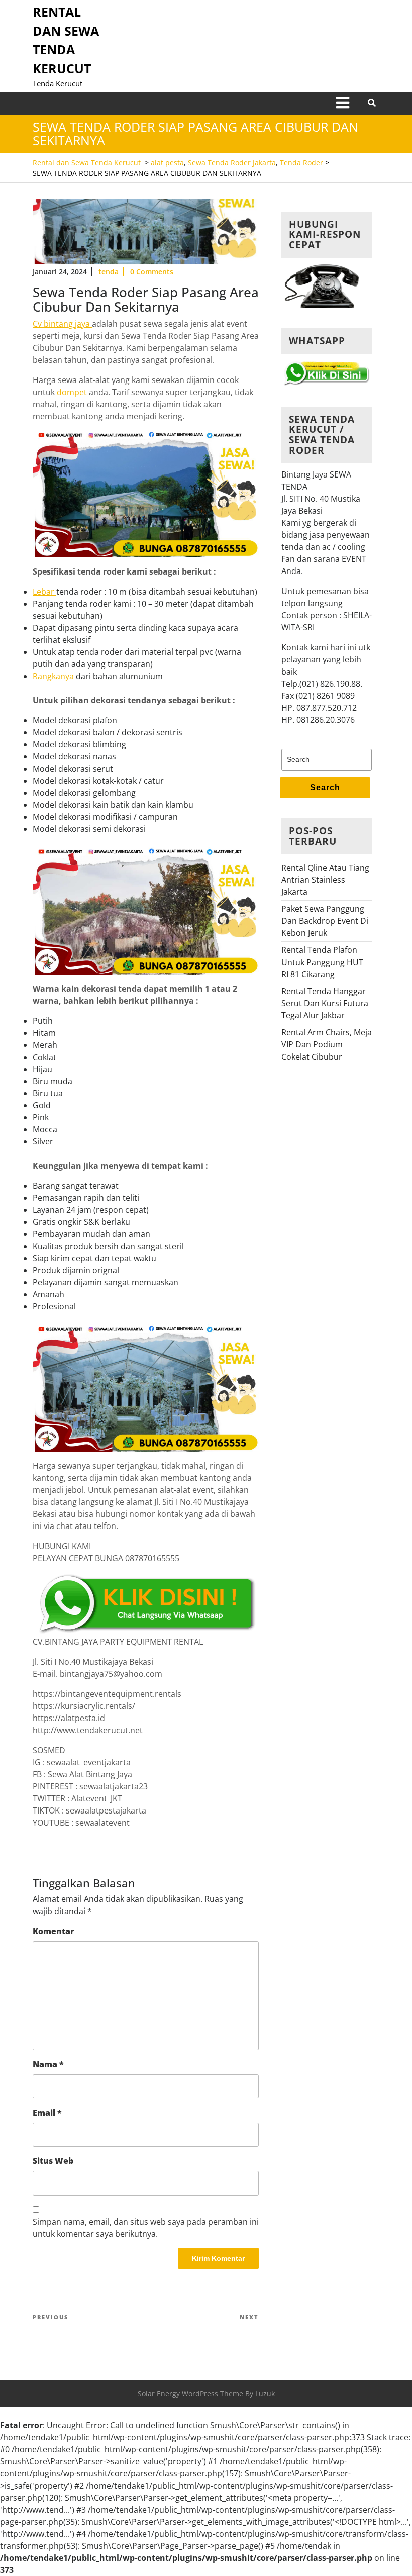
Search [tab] (325, 787)
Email (47, 2113)
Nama (48, 2064)
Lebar (44, 592)
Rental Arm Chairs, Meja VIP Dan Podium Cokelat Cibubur (327, 1044)
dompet (73, 392)
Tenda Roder (301, 163)
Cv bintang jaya (62, 324)
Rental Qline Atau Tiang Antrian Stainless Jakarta (325, 880)
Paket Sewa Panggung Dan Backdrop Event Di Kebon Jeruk (325, 921)
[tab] (343, 103)
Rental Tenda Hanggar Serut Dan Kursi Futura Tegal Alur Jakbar (325, 1003)
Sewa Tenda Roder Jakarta (232, 163)
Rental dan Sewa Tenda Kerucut (87, 163)
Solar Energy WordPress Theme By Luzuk (206, 2393)
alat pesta (167, 163)
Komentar (54, 1931)
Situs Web (53, 2161)
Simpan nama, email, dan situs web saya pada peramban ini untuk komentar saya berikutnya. (146, 2228)
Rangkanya (54, 676)
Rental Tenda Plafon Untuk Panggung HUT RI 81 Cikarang (322, 962)
